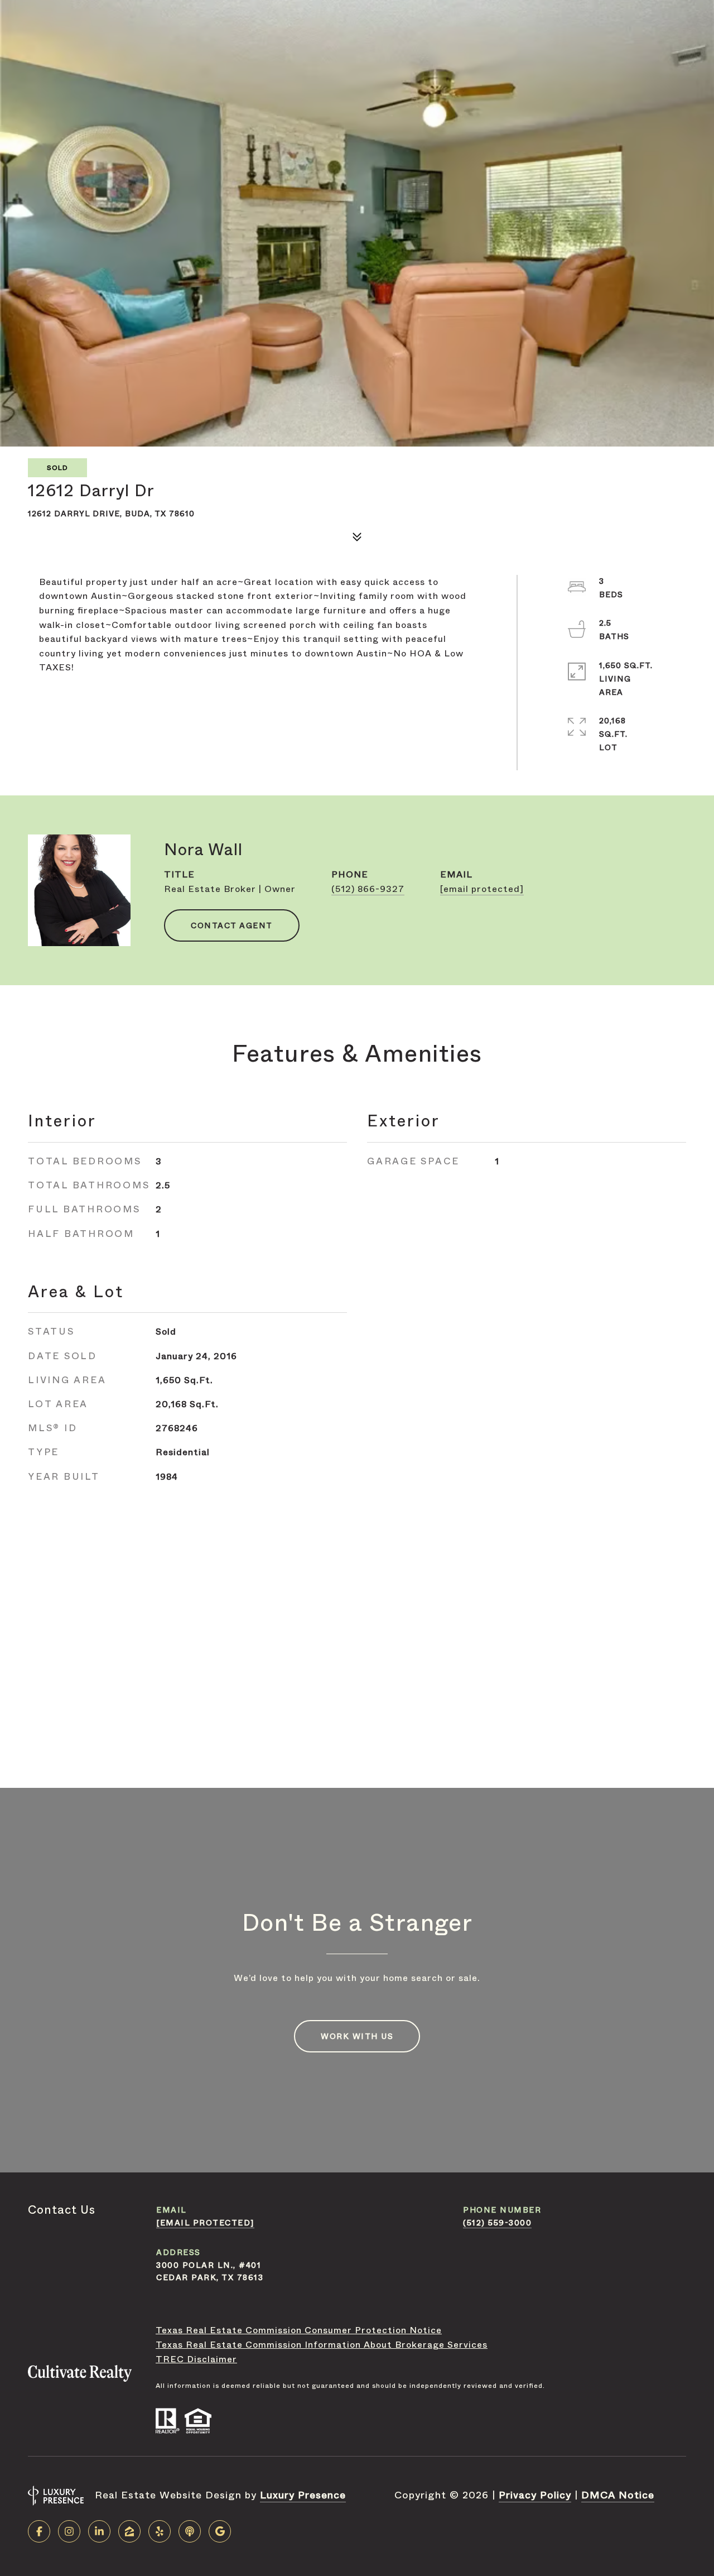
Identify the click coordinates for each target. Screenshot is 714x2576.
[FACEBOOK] (39, 2531)
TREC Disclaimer (196, 2359)
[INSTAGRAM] (69, 2531)
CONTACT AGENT (232, 925)
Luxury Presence (303, 2495)
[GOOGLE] (220, 2531)
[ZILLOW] (129, 2531)
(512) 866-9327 (368, 889)
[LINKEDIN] (99, 2531)
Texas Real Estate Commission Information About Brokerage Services (322, 2345)
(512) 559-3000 (497, 2223)
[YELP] (160, 2531)
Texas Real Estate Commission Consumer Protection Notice (299, 2330)
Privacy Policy (535, 2495)
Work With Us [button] (357, 2036)
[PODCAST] (190, 2531)
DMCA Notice (618, 2495)
